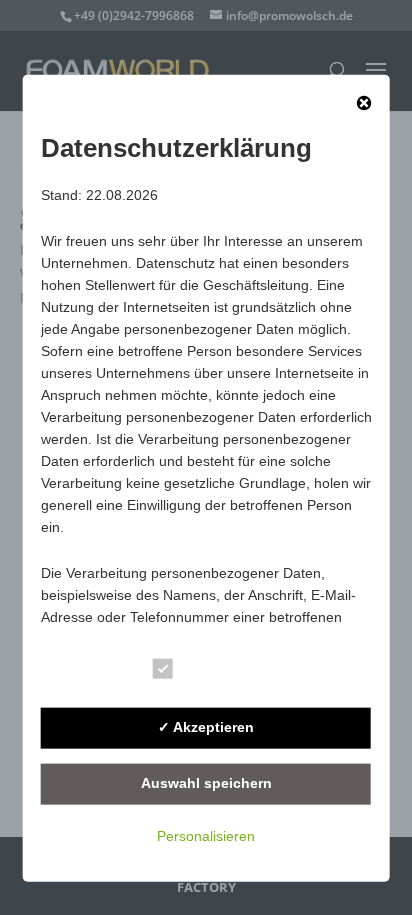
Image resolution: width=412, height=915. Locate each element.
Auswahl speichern (206, 783)
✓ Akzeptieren (206, 727)
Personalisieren (206, 835)
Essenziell (220, 671)
